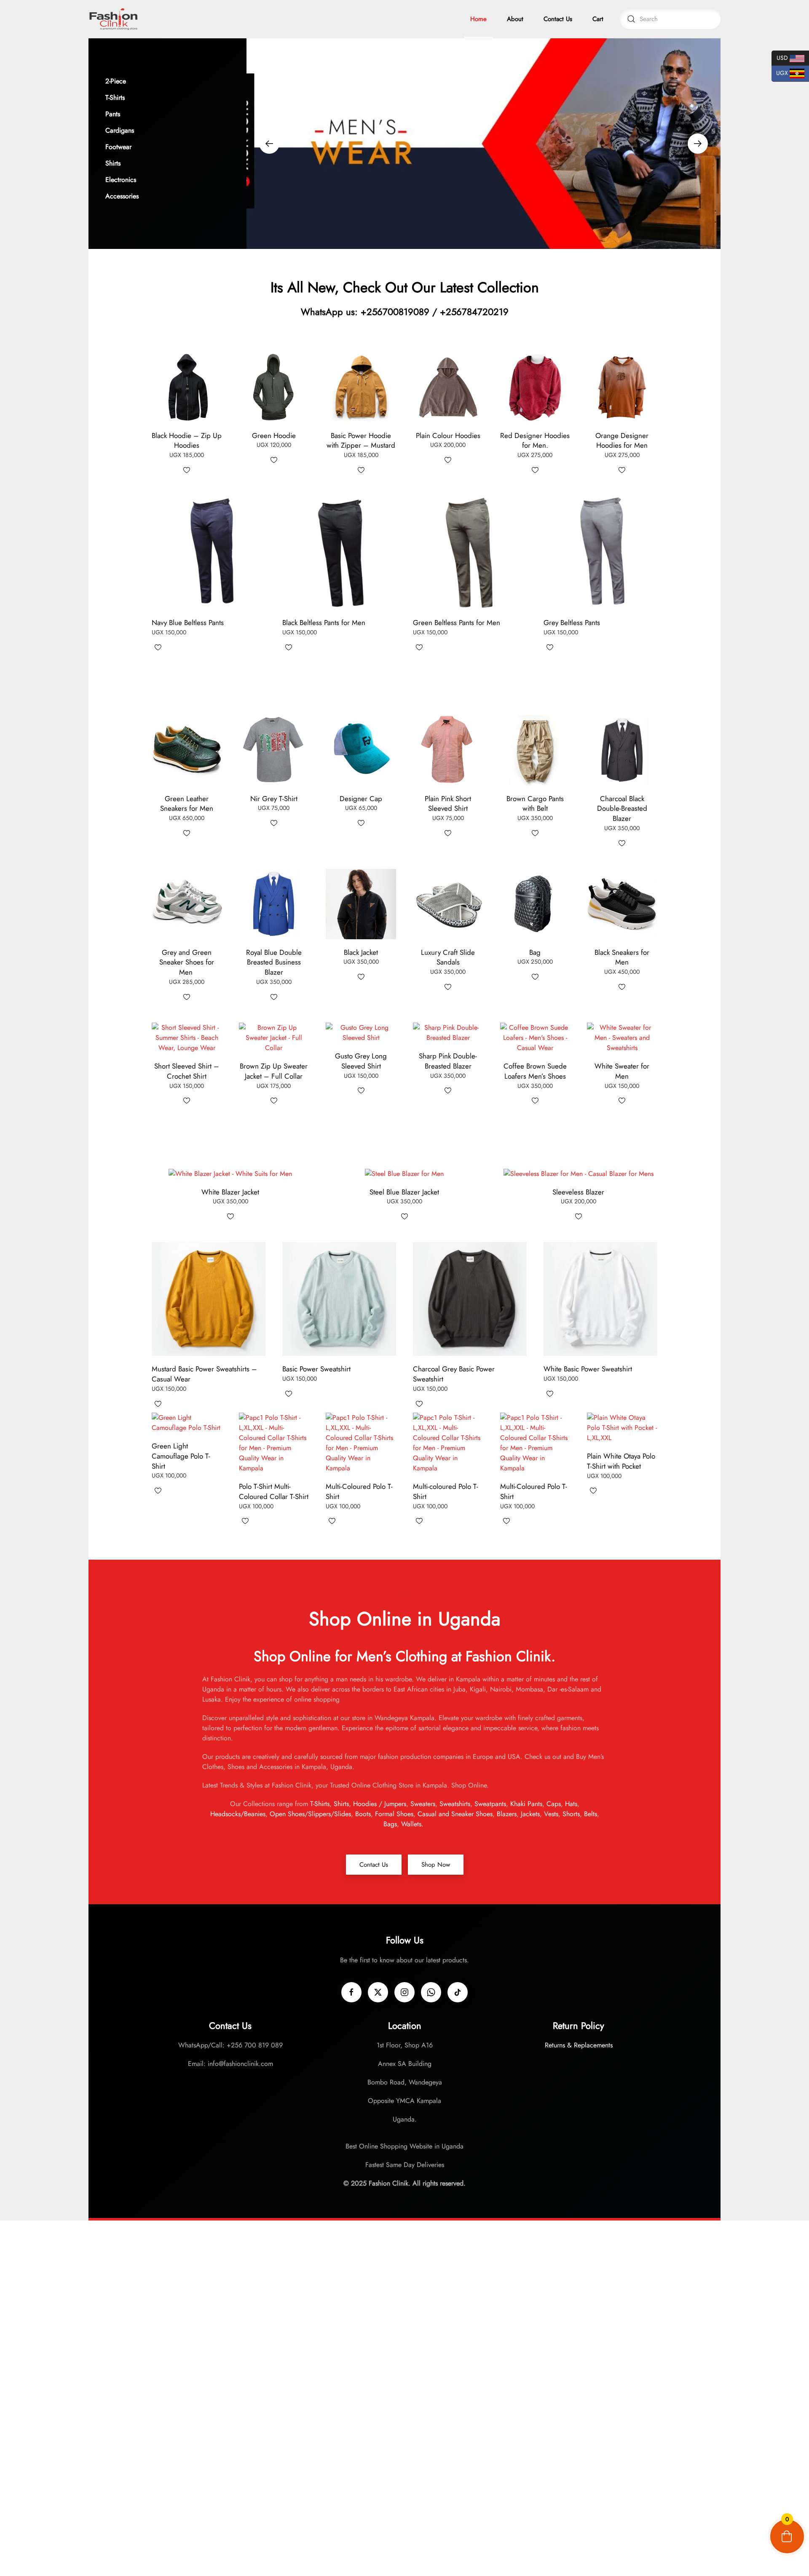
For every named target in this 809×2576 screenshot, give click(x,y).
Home (478, 19)
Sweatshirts (455, 1804)
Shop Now (436, 1865)
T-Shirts (320, 1804)
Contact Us (558, 19)
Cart (598, 19)
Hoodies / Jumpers (380, 1804)
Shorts (571, 1814)
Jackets (530, 1814)
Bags (390, 1824)
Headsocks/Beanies (238, 1814)
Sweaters (423, 1804)
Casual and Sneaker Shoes (454, 1814)
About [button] (515, 19)
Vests (551, 1814)
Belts (591, 1814)
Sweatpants (490, 1804)
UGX (781, 73)
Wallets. (413, 1824)
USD (781, 57)
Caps (554, 1804)
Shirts (341, 1804)
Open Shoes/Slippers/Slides (310, 1814)
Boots (363, 1814)
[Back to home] (114, 19)
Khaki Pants (526, 1804)
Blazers (507, 1814)
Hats (571, 1804)
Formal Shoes (394, 1814)
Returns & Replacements (579, 2045)
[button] (167, 81)
